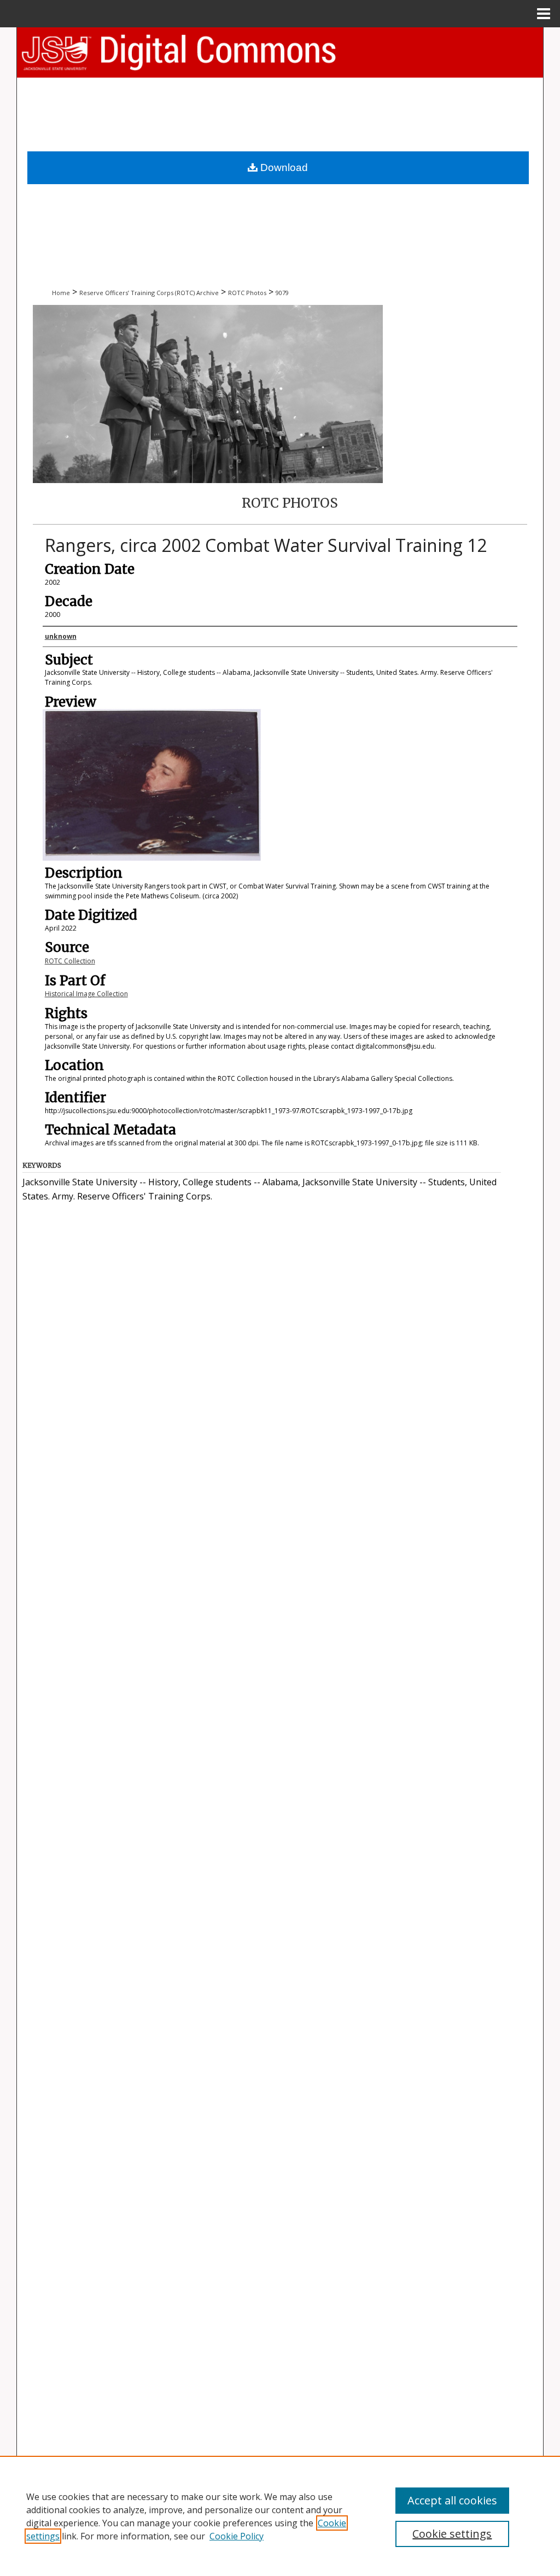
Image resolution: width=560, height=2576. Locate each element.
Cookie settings (452, 2534)
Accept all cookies (452, 2500)
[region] (280, 2516)
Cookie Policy (237, 2536)
